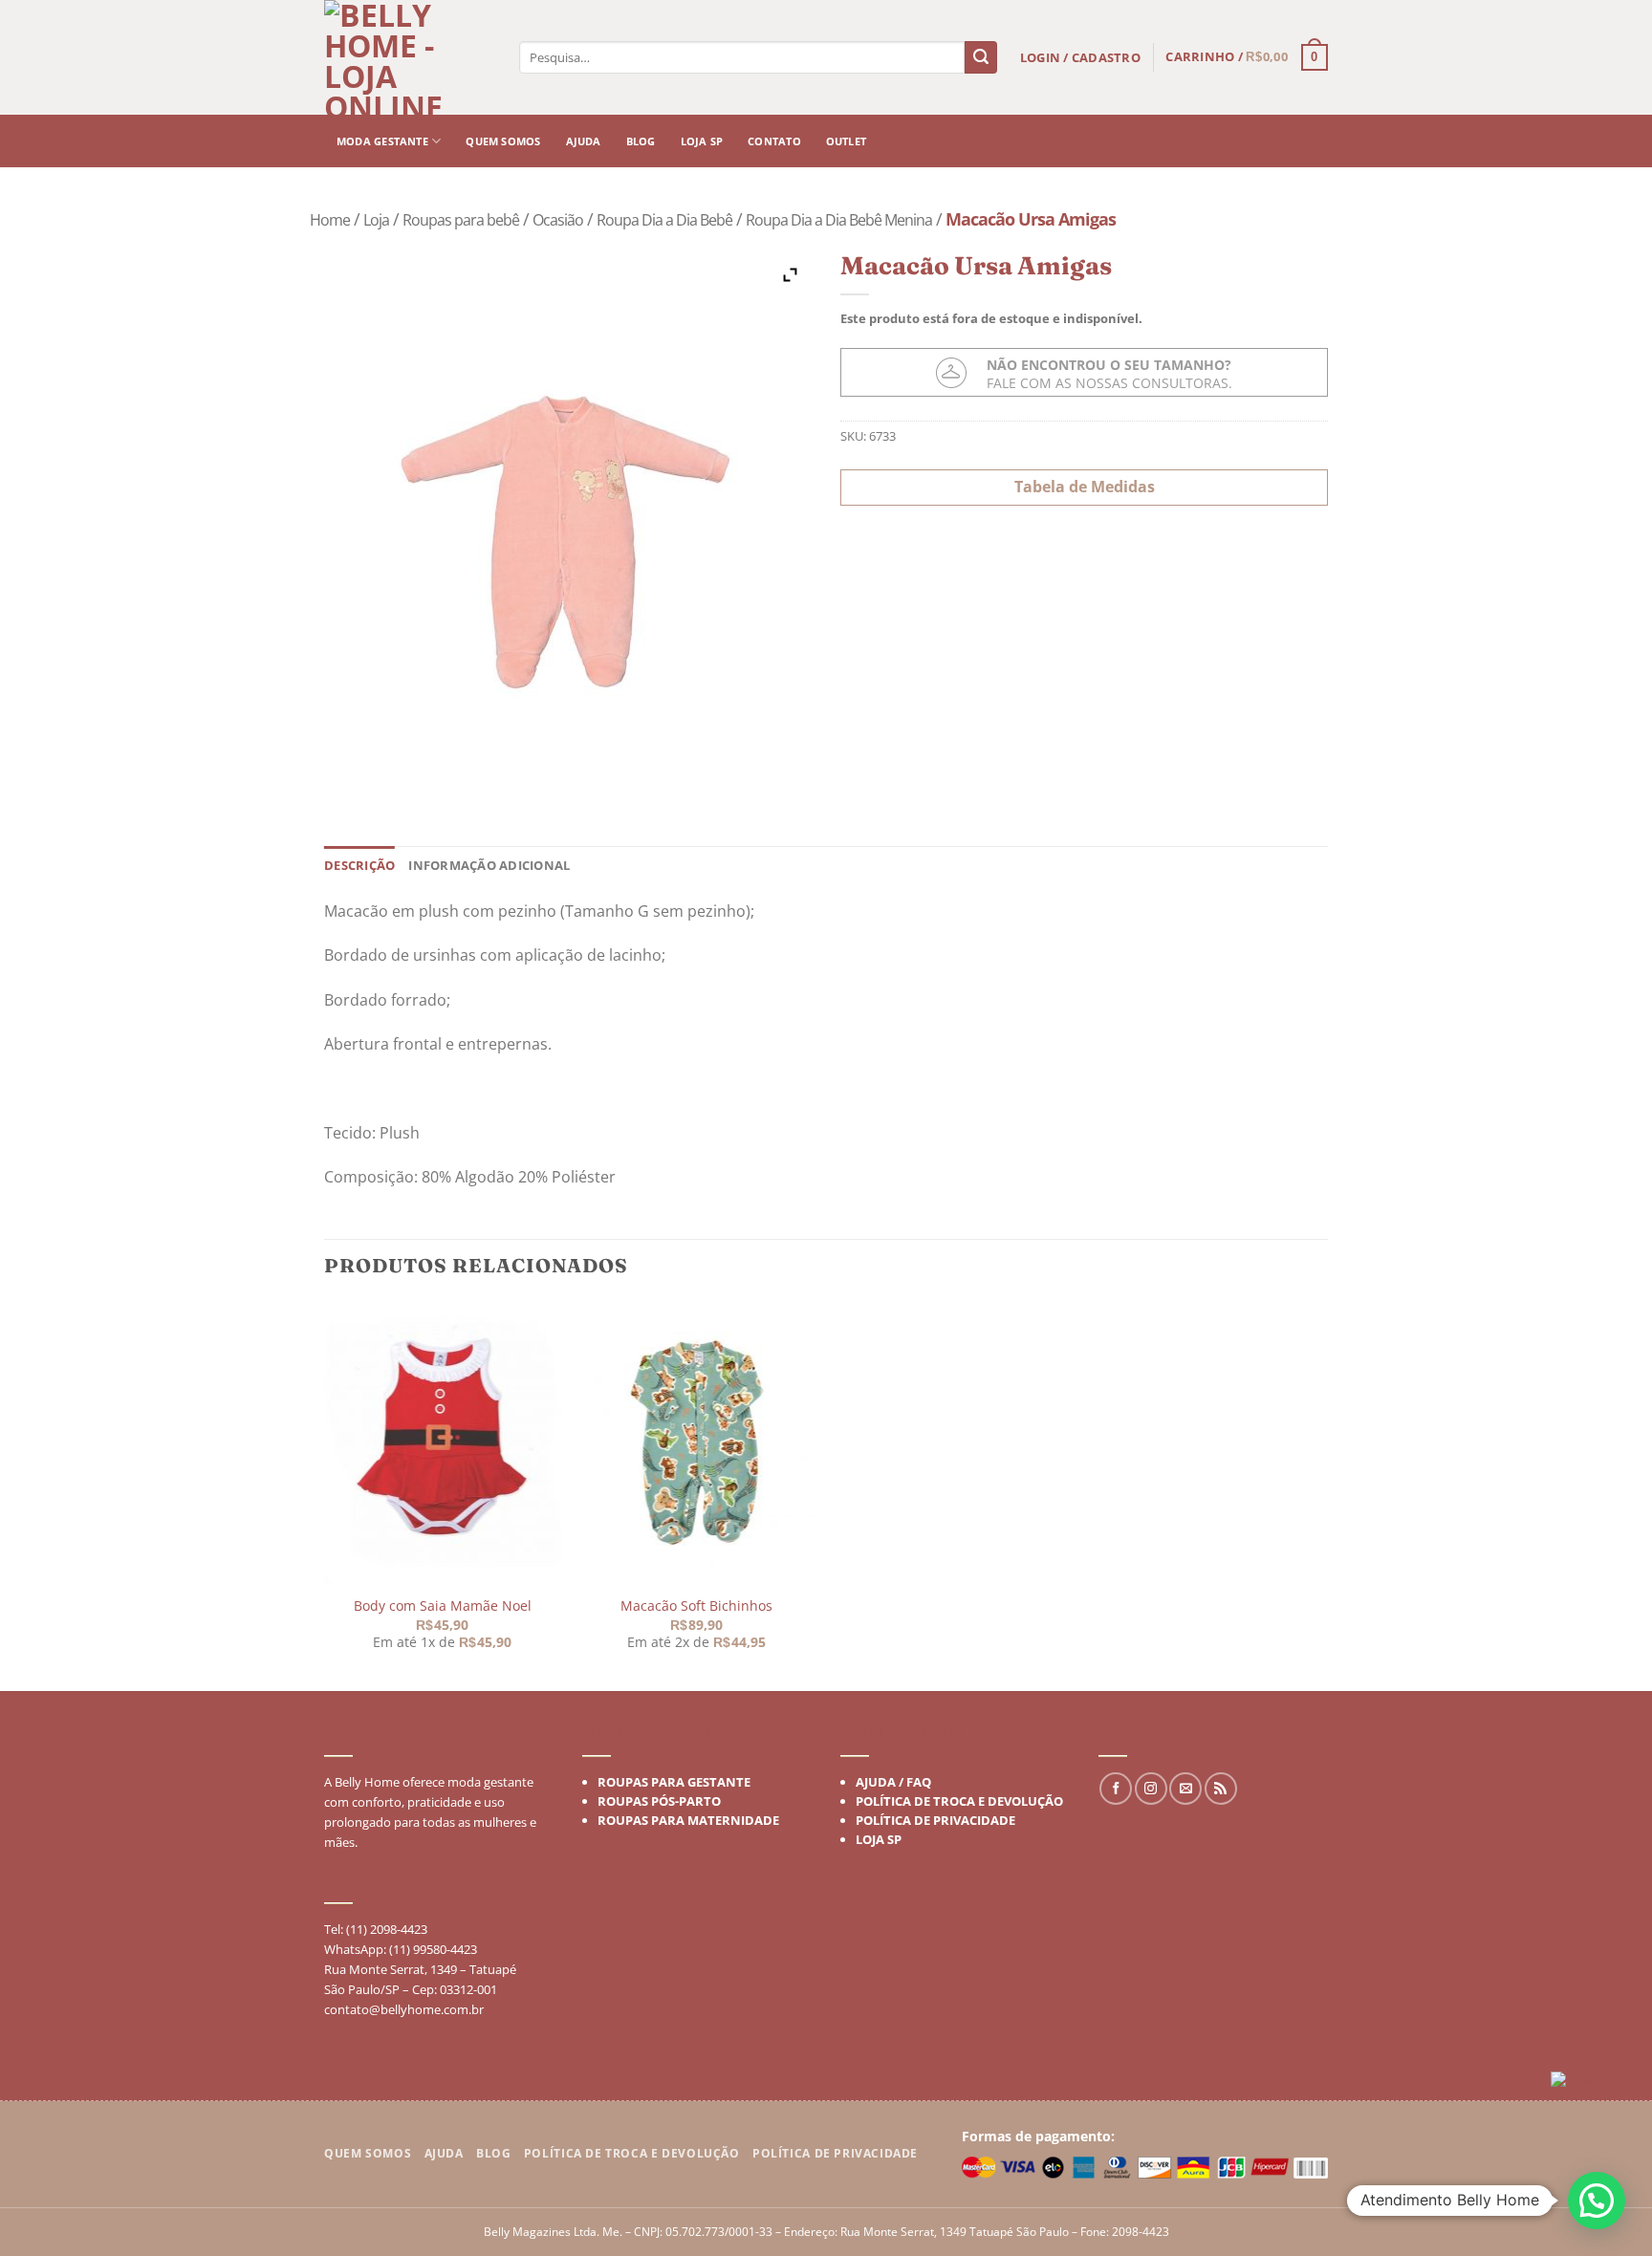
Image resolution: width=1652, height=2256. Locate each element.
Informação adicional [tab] (489, 865)
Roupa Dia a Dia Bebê (664, 220)
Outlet (846, 141)
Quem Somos (368, 2153)
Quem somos (503, 141)
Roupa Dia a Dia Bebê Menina (839, 220)
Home (330, 220)
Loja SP (702, 141)
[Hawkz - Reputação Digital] (1594, 2083)
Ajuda (584, 141)
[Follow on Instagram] (1151, 1789)
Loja (376, 220)
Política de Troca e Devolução (959, 1801)
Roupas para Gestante (674, 1782)
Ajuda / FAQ (893, 1782)
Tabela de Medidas (1085, 487)
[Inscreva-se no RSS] (1221, 1789)
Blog (641, 141)
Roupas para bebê (461, 220)
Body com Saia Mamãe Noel (442, 1606)
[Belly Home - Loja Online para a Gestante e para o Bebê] (410, 57)
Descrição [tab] (359, 865)
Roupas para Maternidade (688, 1820)
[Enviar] (981, 57)
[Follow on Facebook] (1116, 1789)
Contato (774, 141)
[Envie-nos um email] (1185, 1789)
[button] (1597, 2201)
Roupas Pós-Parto (659, 1801)
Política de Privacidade (935, 1820)
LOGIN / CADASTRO (1080, 57)
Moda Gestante (382, 141)
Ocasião (558, 220)
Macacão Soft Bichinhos (696, 1606)
